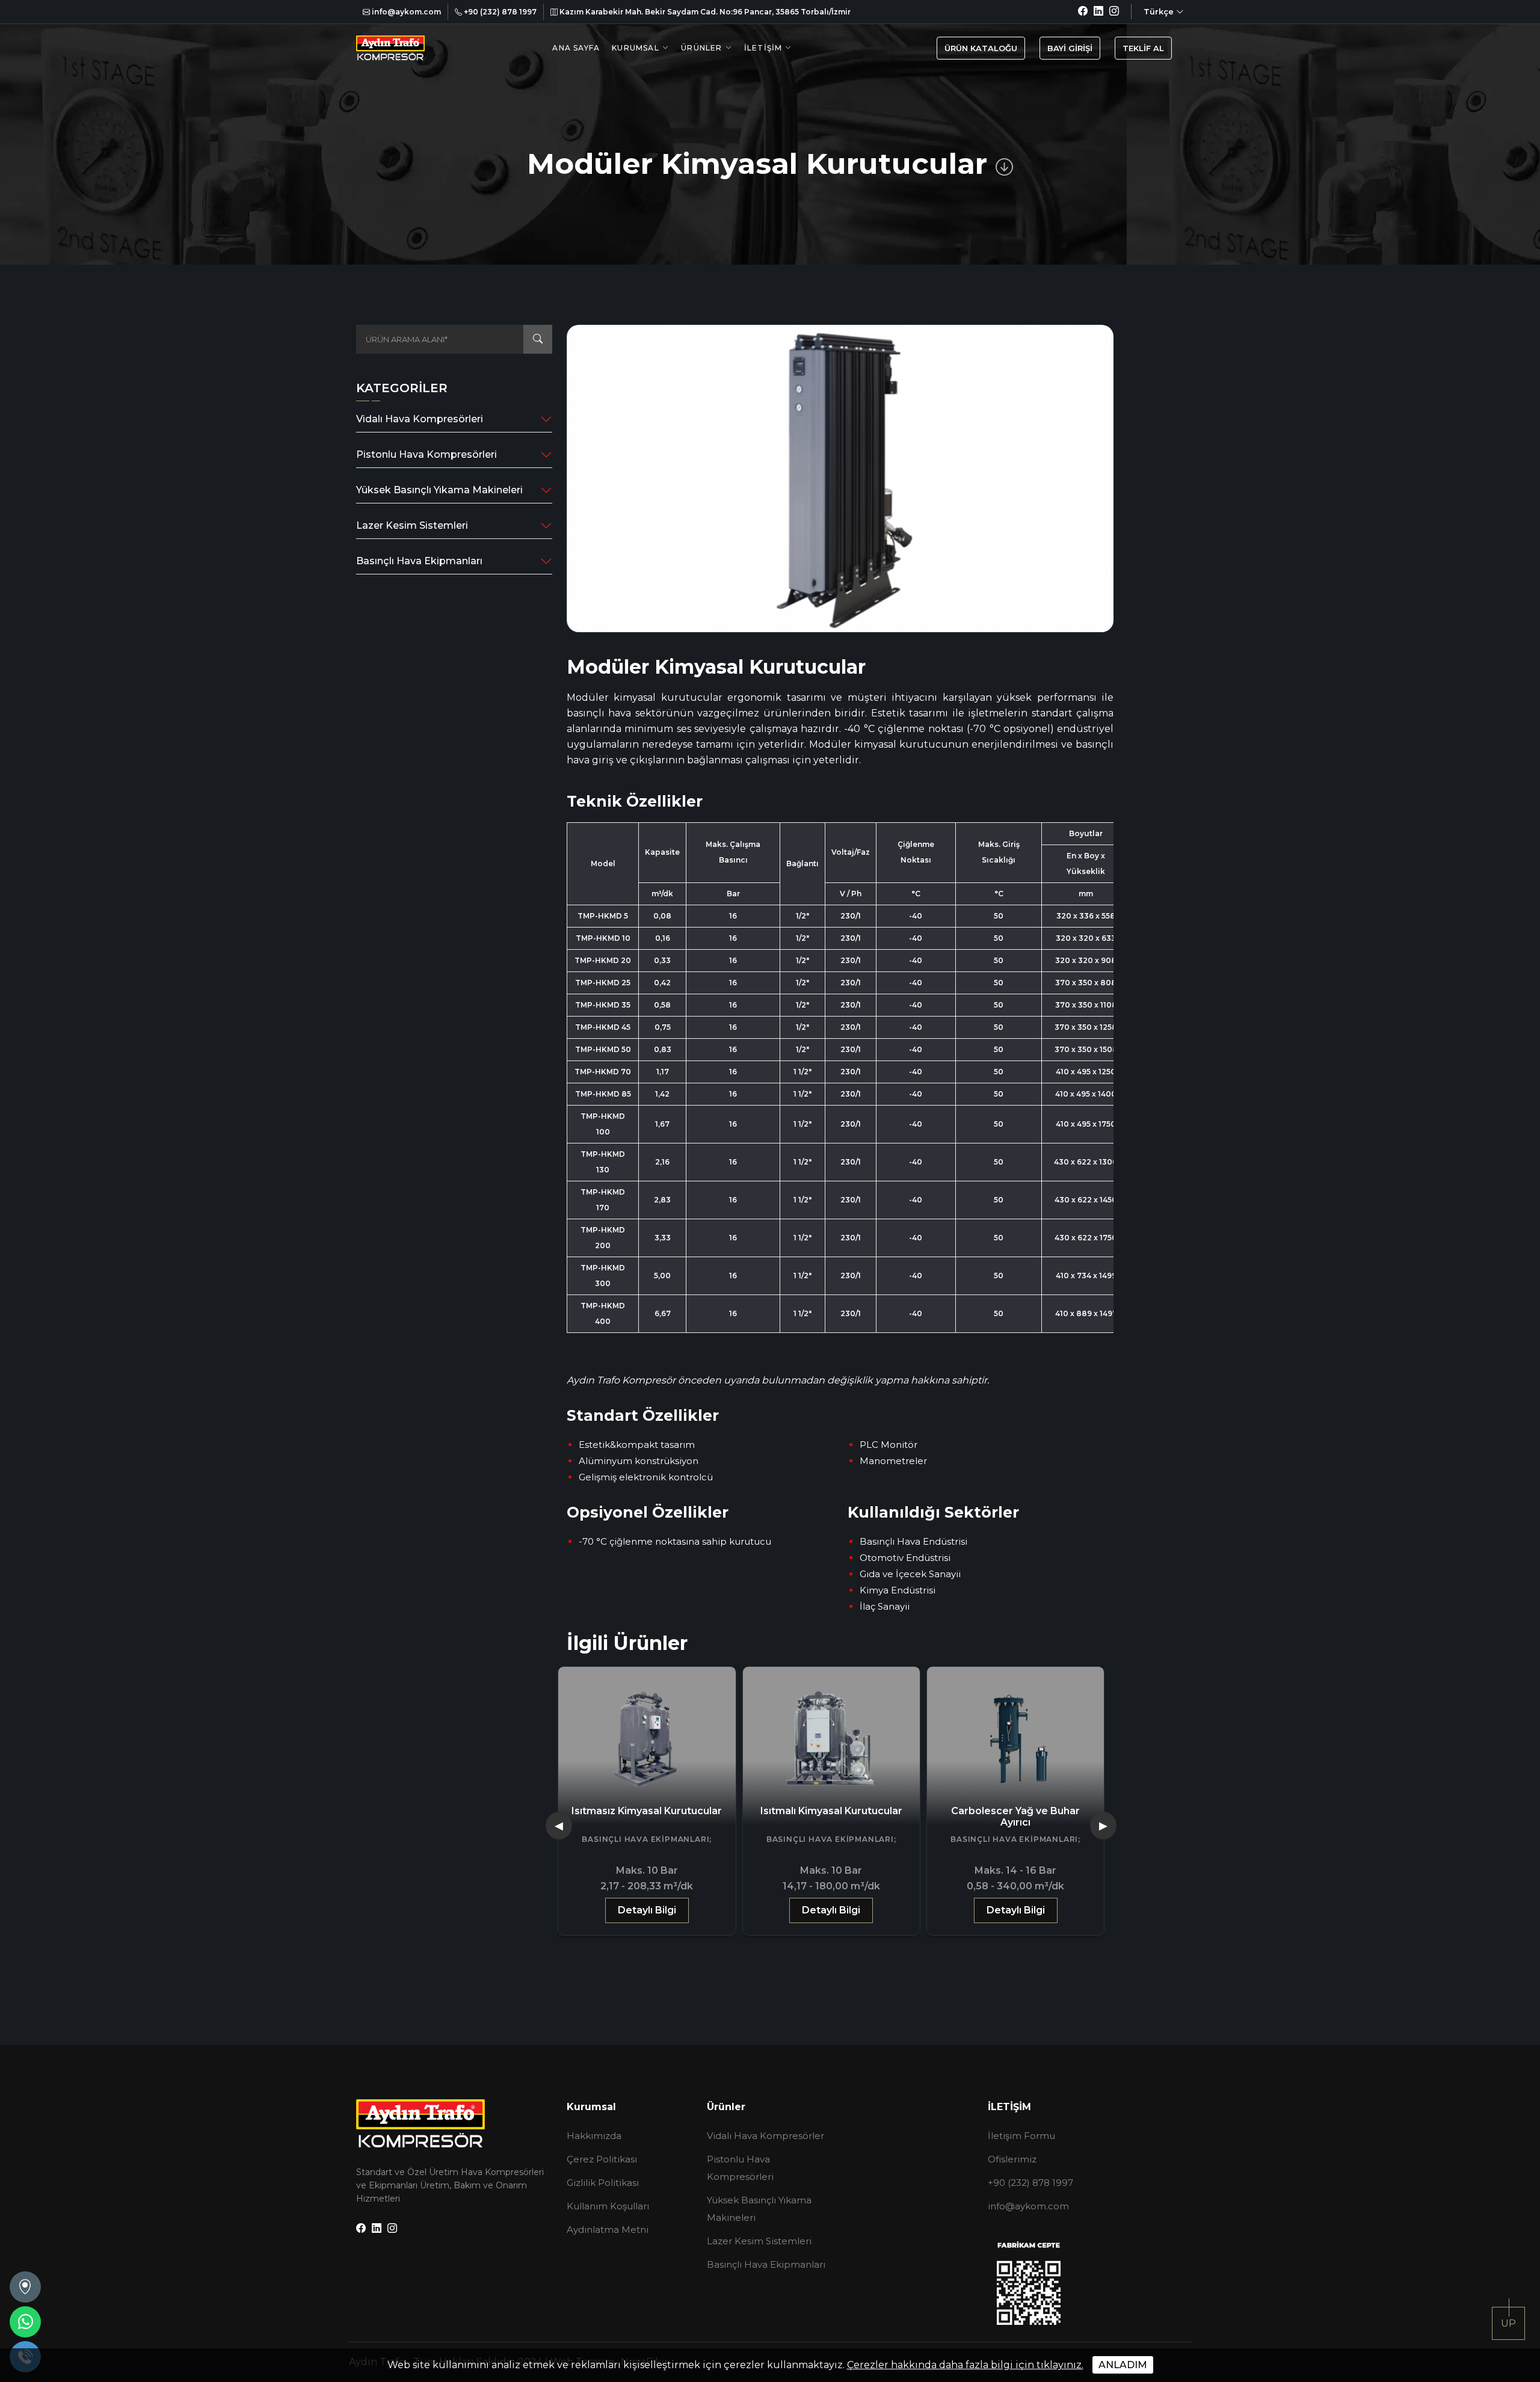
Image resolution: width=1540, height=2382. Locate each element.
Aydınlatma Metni (608, 2230)
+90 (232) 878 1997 (499, 12)
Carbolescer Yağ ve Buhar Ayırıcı (831, 1817)
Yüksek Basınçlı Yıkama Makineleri (439, 490)
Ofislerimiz (1012, 2159)
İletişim (763, 48)
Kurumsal (636, 48)
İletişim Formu (1021, 2136)
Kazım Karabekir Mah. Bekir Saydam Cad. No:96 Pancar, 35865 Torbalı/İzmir (704, 12)
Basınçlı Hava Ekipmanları (419, 561)
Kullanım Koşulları (608, 2206)
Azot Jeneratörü (1016, 1811)
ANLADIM (1123, 2365)
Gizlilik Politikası (603, 2183)
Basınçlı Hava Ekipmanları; (647, 1839)
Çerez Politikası (602, 2159)
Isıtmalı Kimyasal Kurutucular (647, 1811)
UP (1508, 2323)
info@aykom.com (405, 12)
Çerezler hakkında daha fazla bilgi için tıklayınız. (965, 2365)
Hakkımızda (594, 2136)
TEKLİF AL (1143, 48)
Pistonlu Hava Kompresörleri (427, 454)
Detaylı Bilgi (647, 1910)
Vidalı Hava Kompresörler (765, 2136)
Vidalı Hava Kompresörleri (420, 419)
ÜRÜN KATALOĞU (981, 48)
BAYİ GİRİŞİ (1070, 48)
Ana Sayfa (576, 48)
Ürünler (701, 48)
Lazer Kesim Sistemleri (412, 525)
